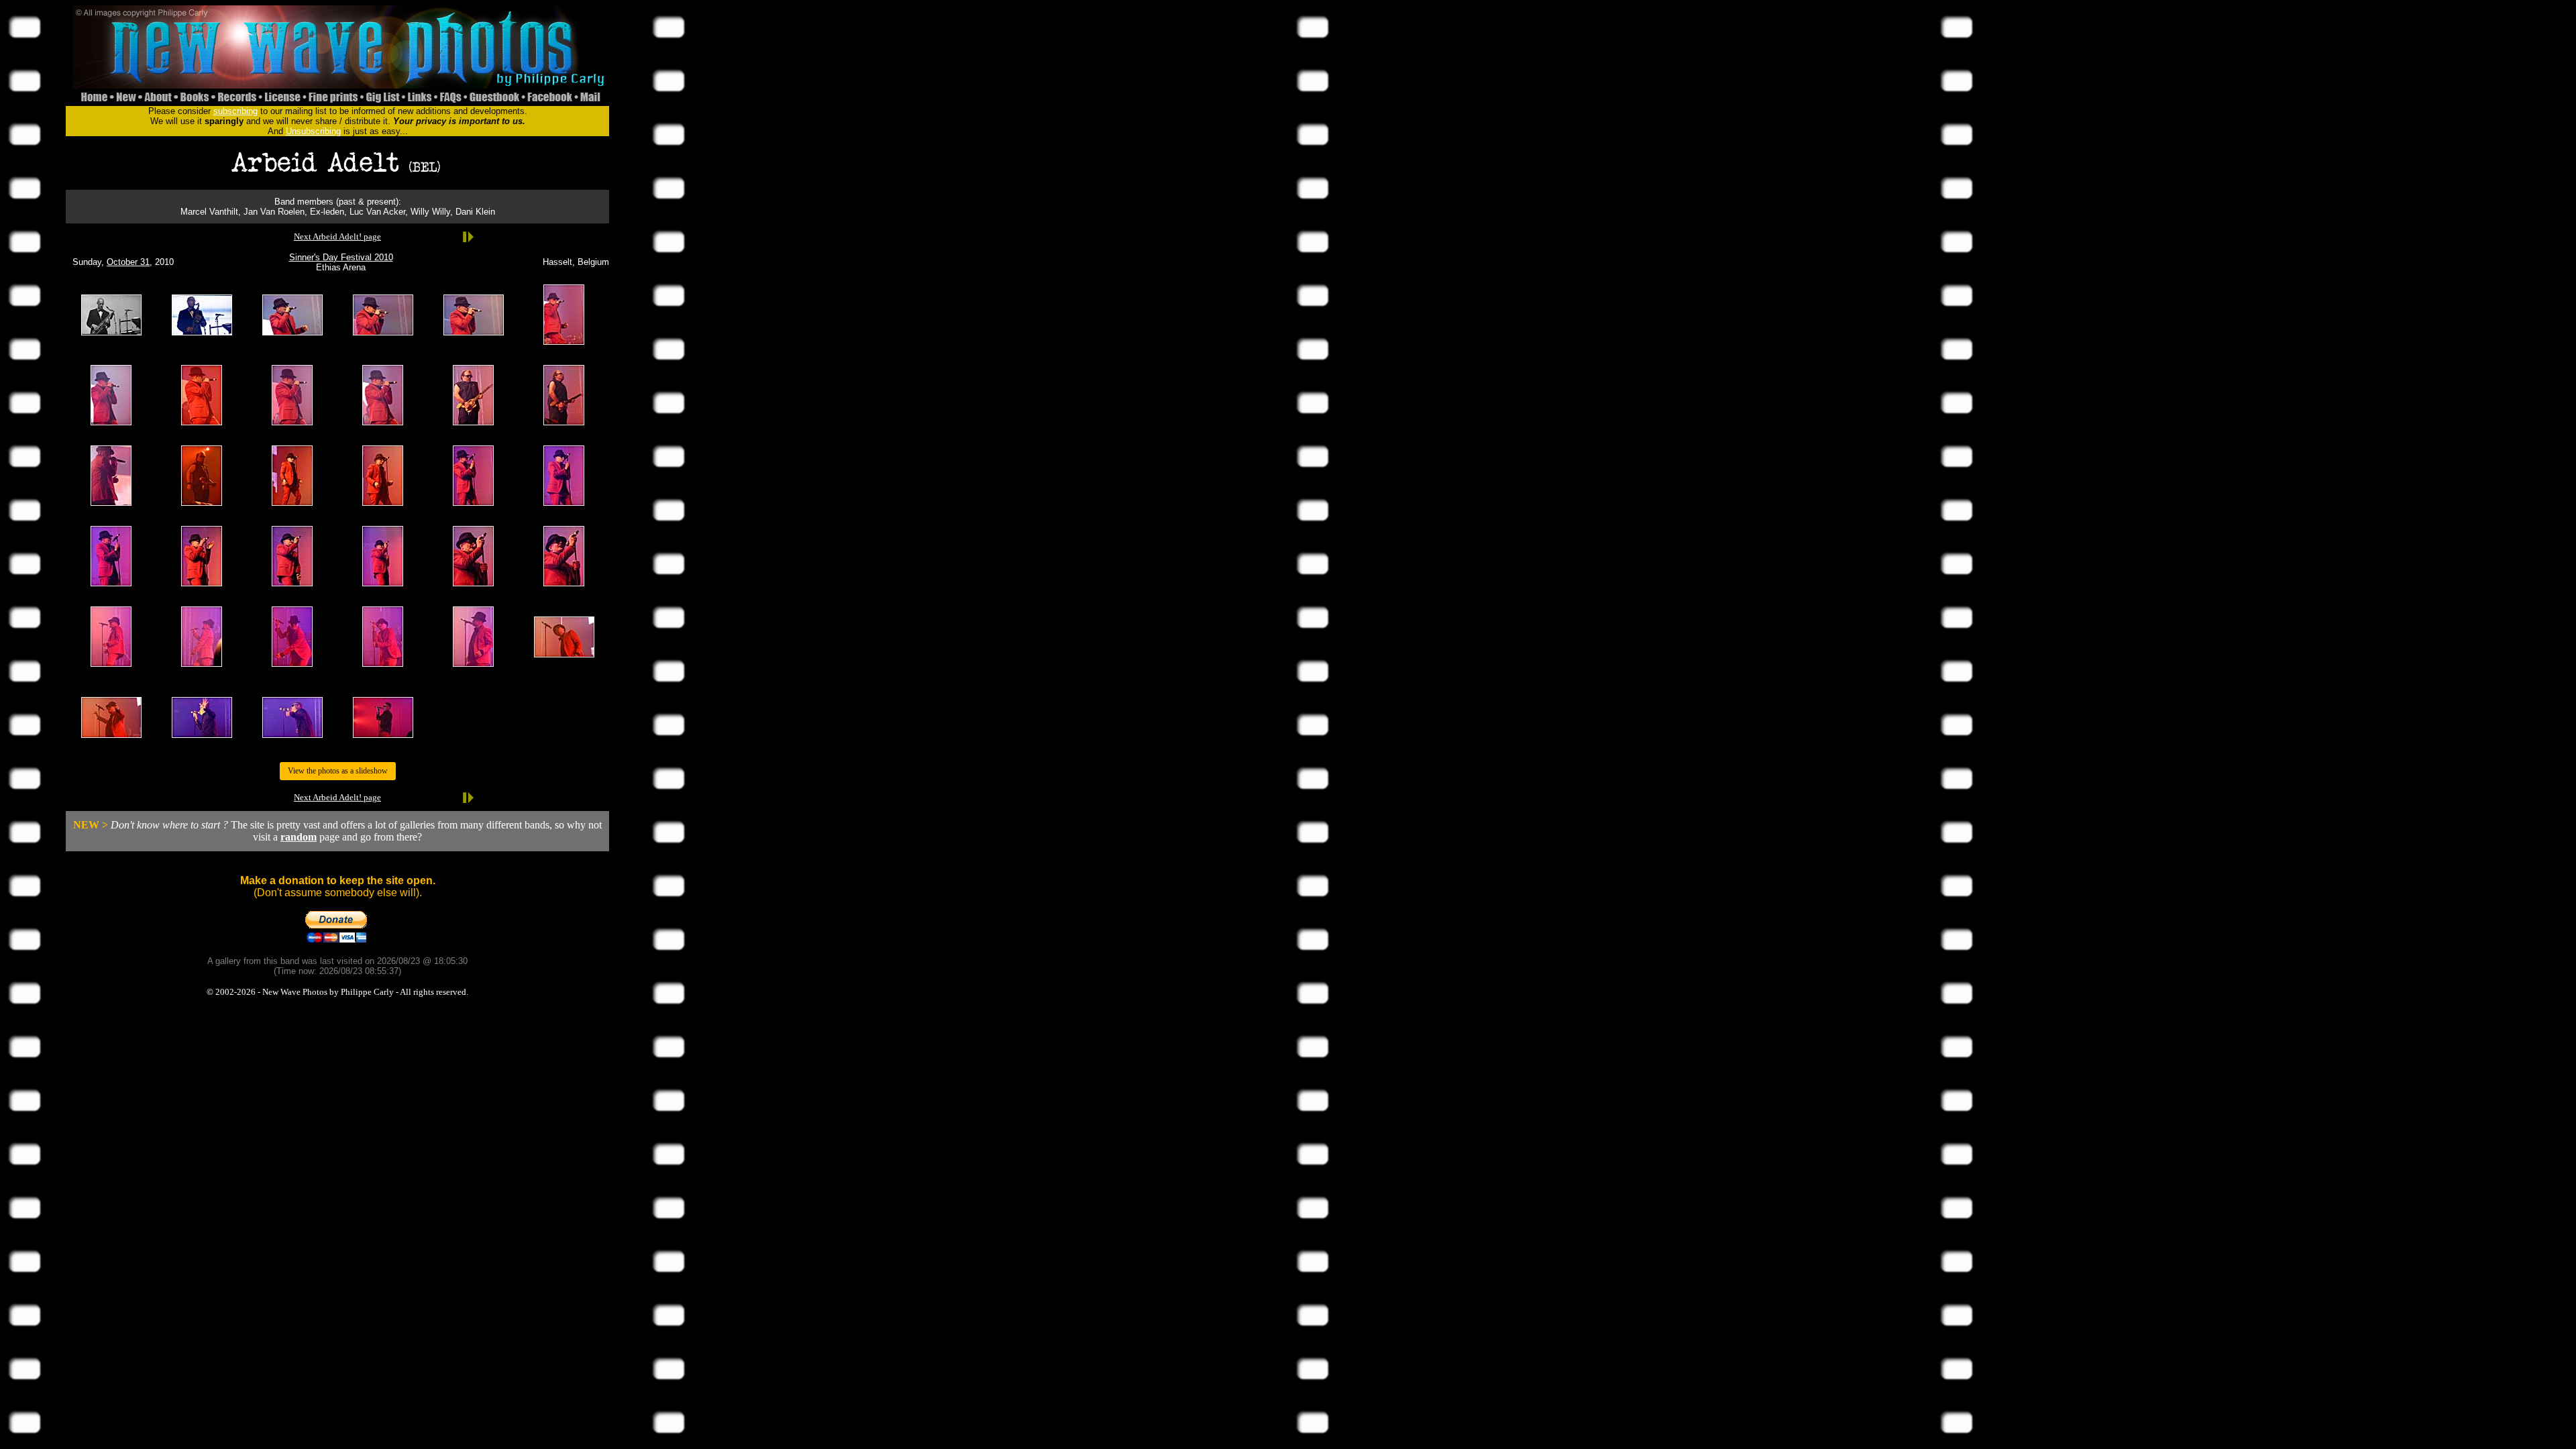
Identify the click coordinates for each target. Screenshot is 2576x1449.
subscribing (235, 111)
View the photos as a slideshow (338, 771)
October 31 (128, 262)
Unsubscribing (313, 131)
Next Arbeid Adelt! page (337, 236)
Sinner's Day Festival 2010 (341, 257)
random (299, 837)
